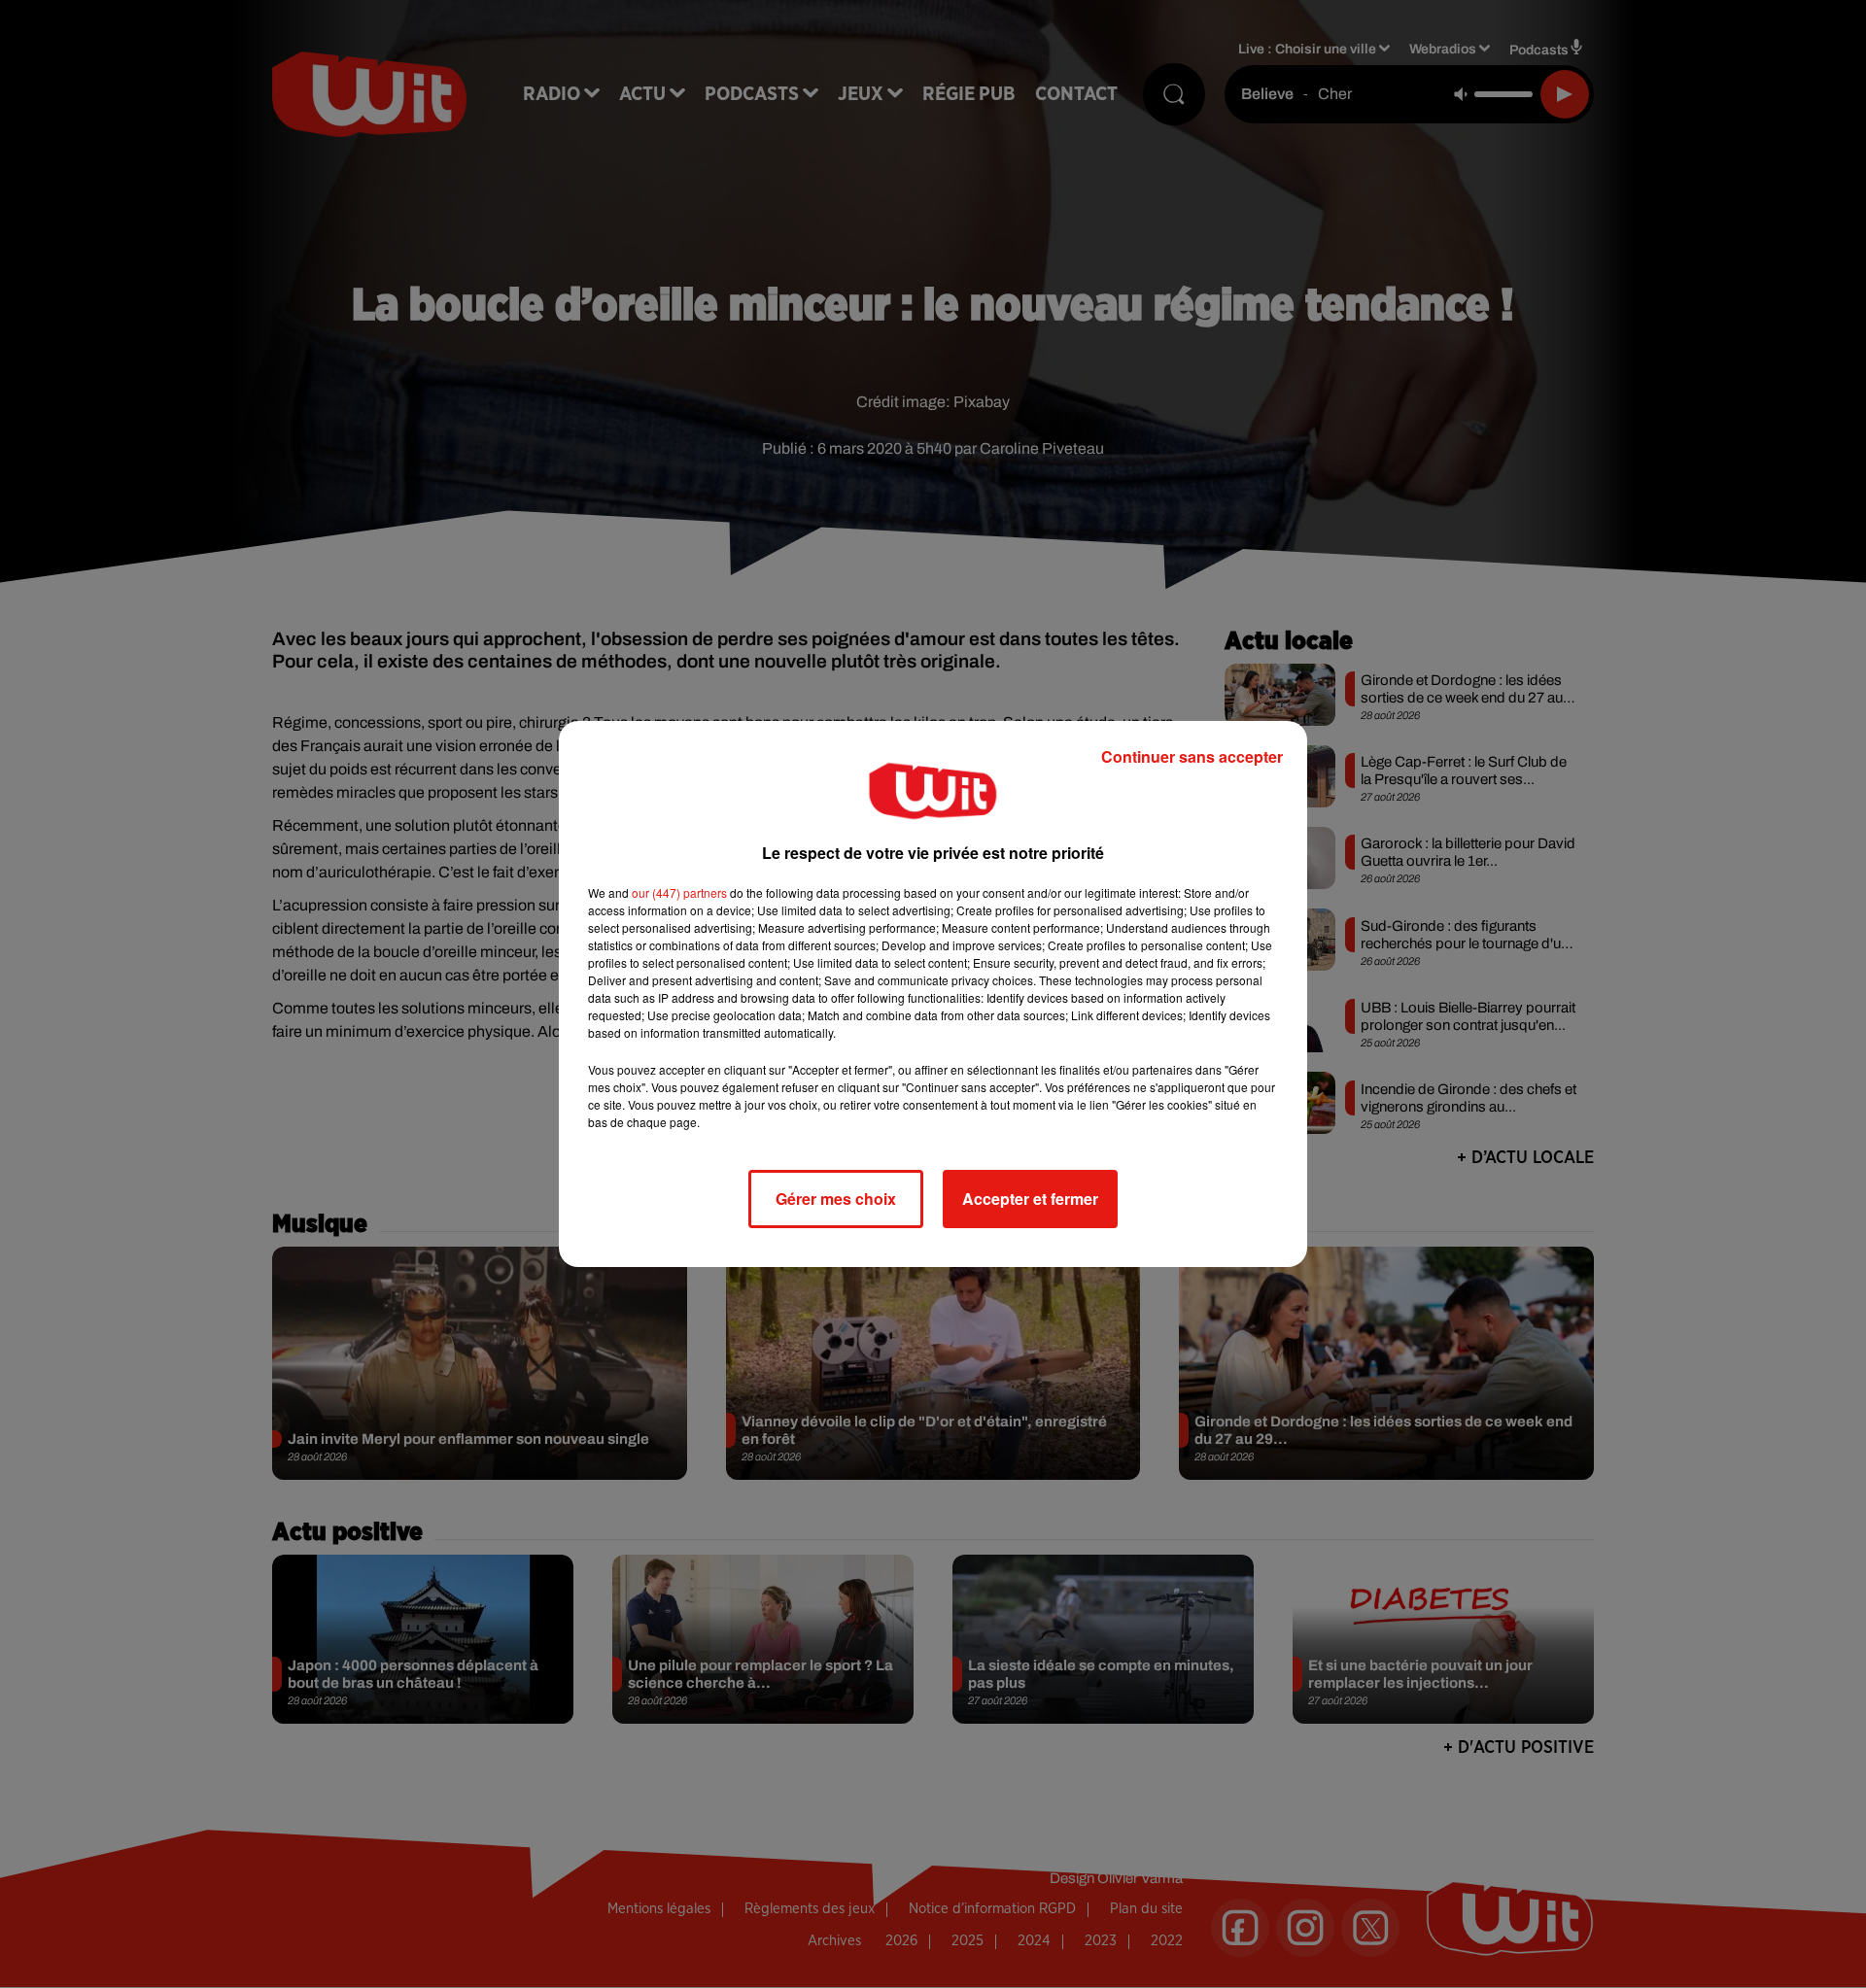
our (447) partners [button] (679, 892)
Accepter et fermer (1030, 1199)
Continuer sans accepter (1192, 756)
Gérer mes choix (836, 1199)
